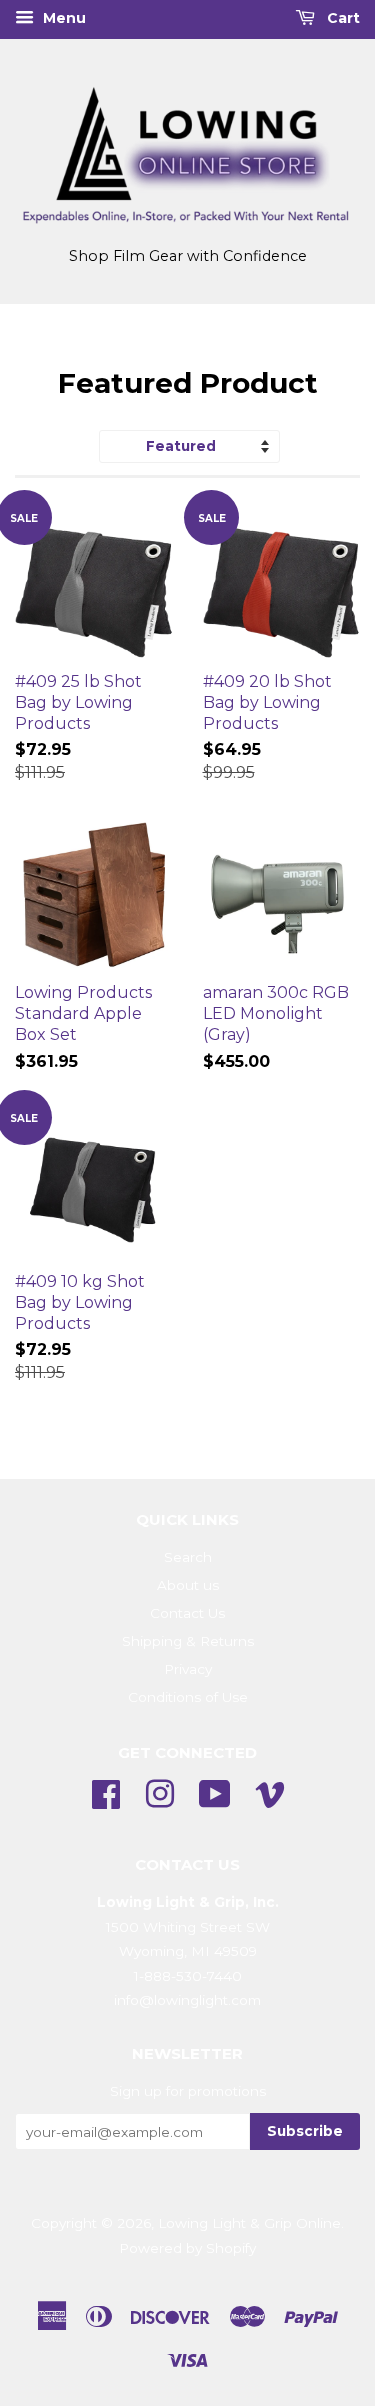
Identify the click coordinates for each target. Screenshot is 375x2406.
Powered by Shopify (187, 2248)
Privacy (188, 1669)
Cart (341, 18)
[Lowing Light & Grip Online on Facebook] (106, 1792)
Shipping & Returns (188, 1641)
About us (188, 1585)
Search (188, 1557)
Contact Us (187, 1613)
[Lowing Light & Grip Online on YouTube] (215, 1792)
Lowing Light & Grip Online (249, 2223)
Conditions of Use (188, 1697)
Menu (62, 18)
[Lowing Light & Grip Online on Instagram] (160, 1792)
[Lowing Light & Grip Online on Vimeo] (270, 1792)
